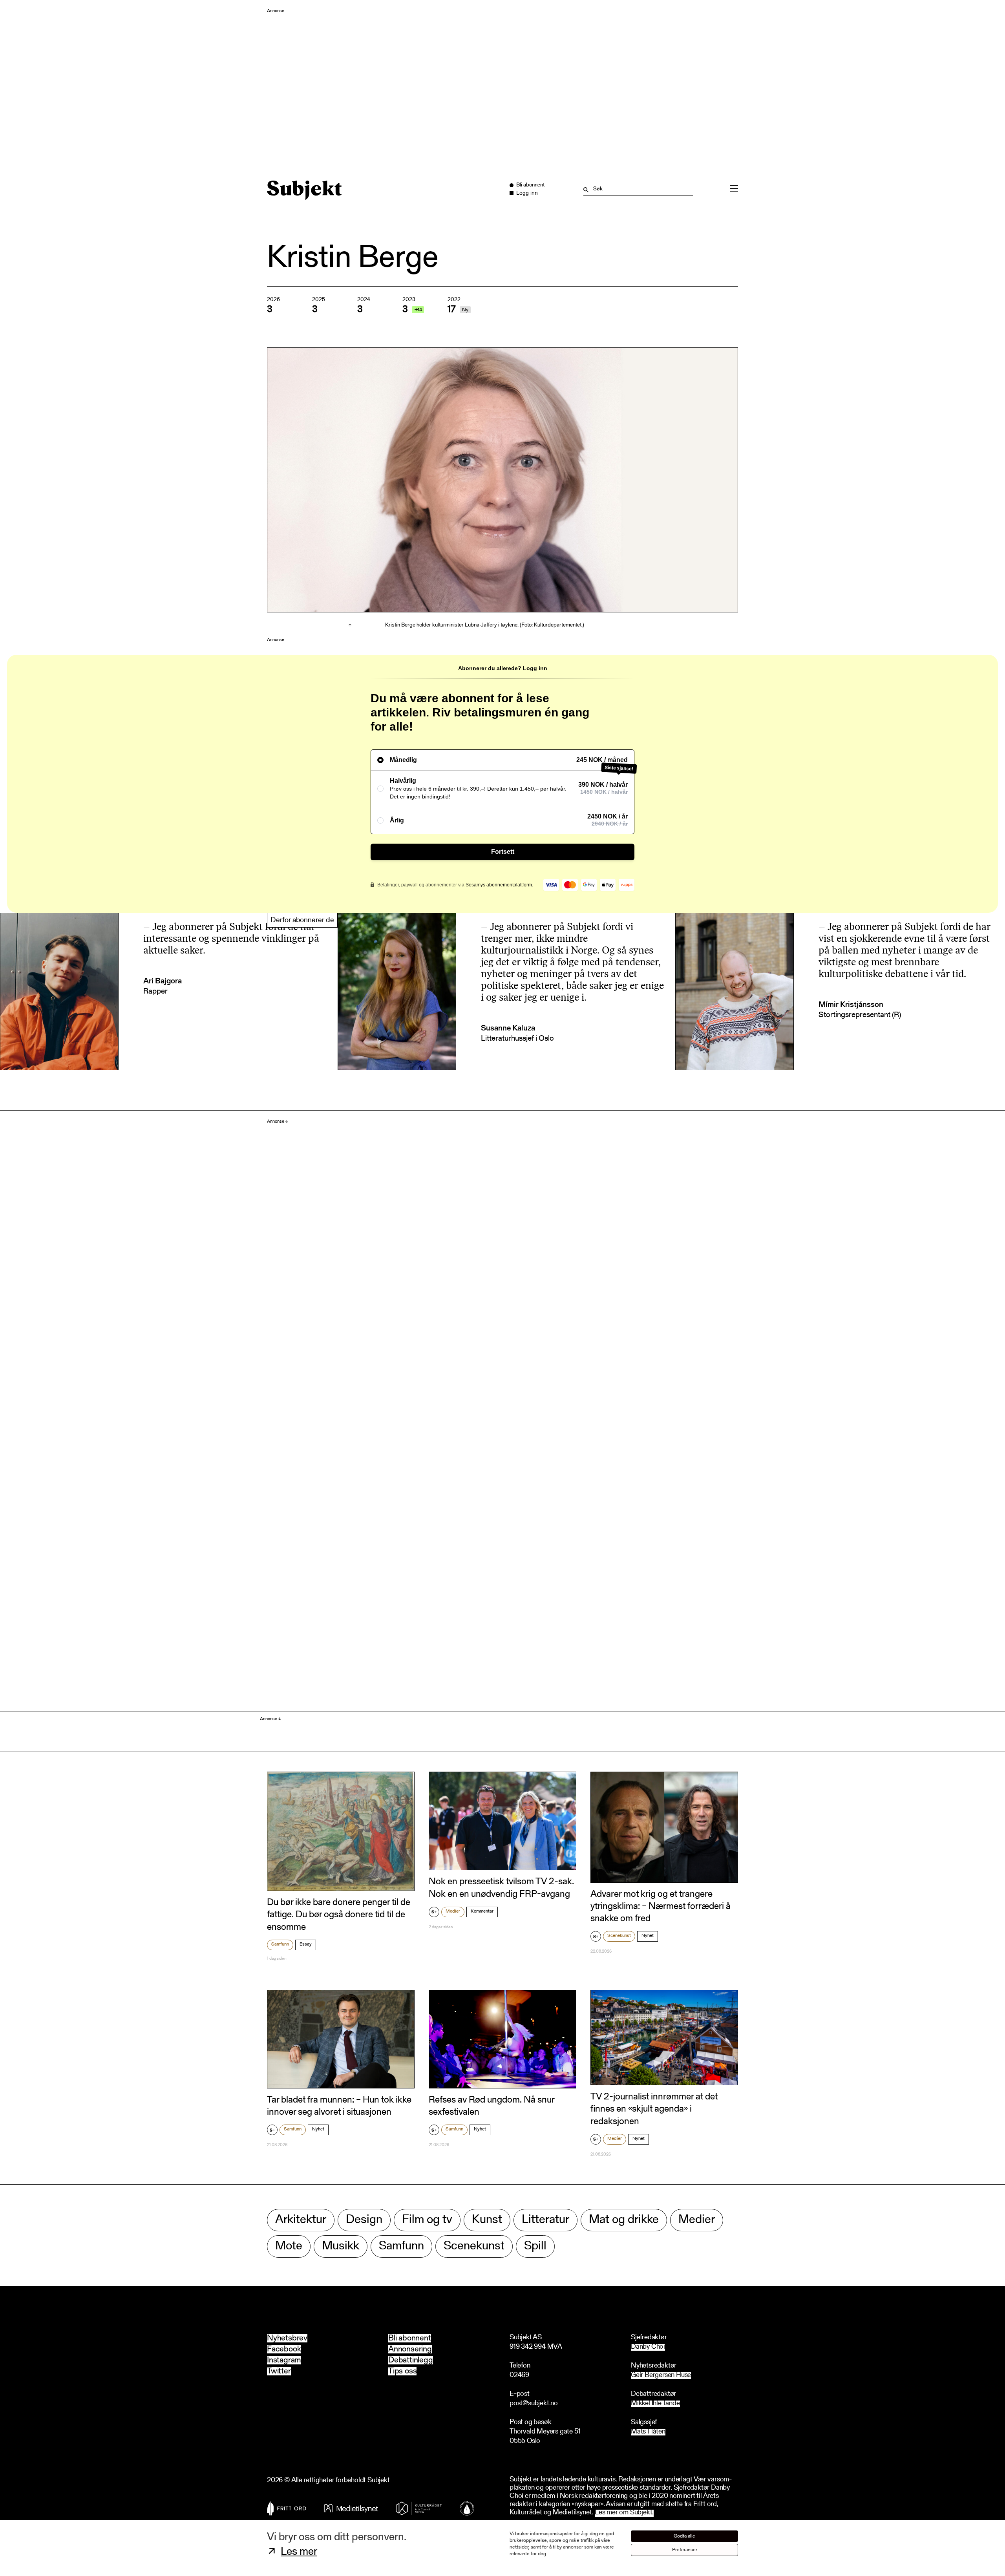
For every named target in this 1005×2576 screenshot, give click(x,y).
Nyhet (648, 1936)
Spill (535, 2246)
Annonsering (410, 2349)
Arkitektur (301, 2220)
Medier (453, 1911)
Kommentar (482, 1911)
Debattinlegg (411, 2360)
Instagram (284, 2360)
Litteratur (545, 2220)
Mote (289, 2246)
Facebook (284, 2349)
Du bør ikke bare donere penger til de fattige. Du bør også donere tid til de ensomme (339, 1915)
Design (364, 2220)
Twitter (279, 2371)
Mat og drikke (624, 2220)
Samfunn (280, 1944)
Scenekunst (619, 1936)
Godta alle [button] (684, 2536)
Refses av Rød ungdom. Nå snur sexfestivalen (492, 2106)
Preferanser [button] (685, 2550)
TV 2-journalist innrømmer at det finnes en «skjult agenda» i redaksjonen (654, 2109)
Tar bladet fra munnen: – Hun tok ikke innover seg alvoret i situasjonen (339, 2106)
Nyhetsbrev (287, 2338)
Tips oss (402, 2371)
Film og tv (427, 2220)
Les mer (299, 2552)
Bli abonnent (410, 2338)
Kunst (487, 2220)
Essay (306, 1944)
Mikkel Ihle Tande (655, 2404)
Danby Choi (648, 2347)
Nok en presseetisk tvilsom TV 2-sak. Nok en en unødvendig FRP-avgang (501, 1888)
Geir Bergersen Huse (661, 2376)
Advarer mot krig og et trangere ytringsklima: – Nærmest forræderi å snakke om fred (661, 1907)
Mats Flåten (648, 2432)
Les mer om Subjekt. (624, 2513)
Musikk (341, 2246)
